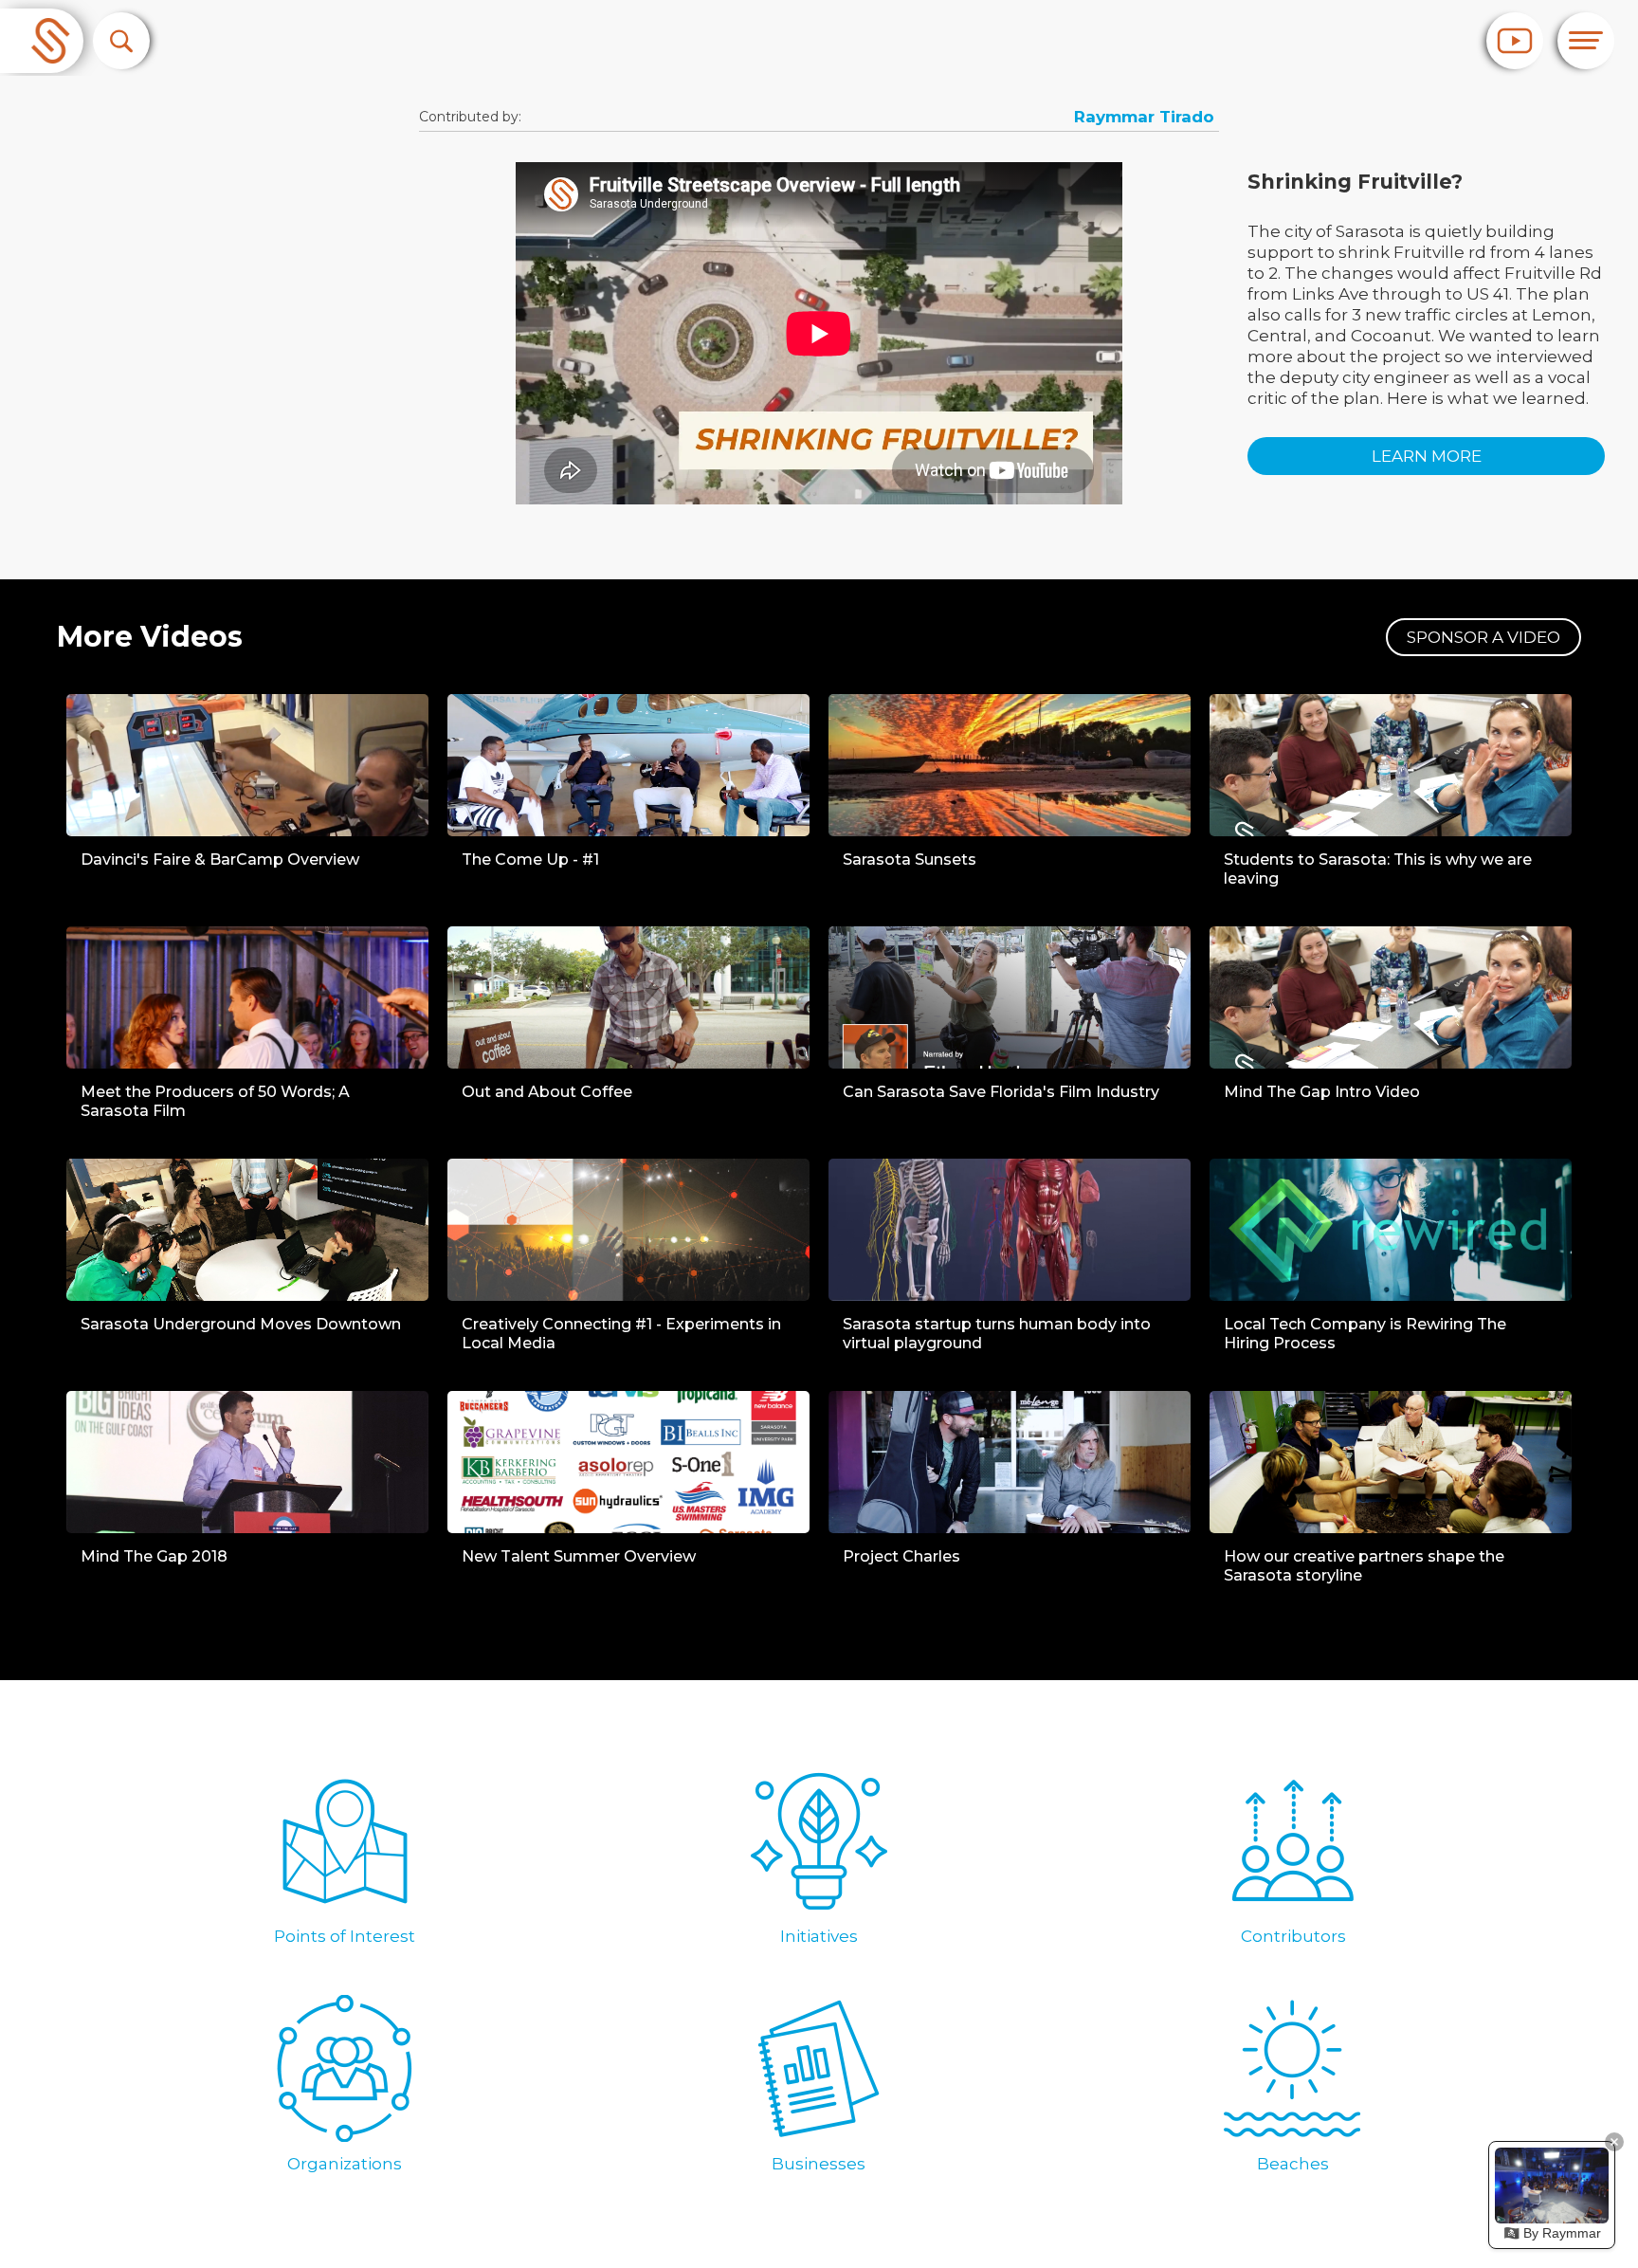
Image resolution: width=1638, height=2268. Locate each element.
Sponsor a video (1483, 637)
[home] (42, 41)
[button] (121, 41)
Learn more (1427, 456)
